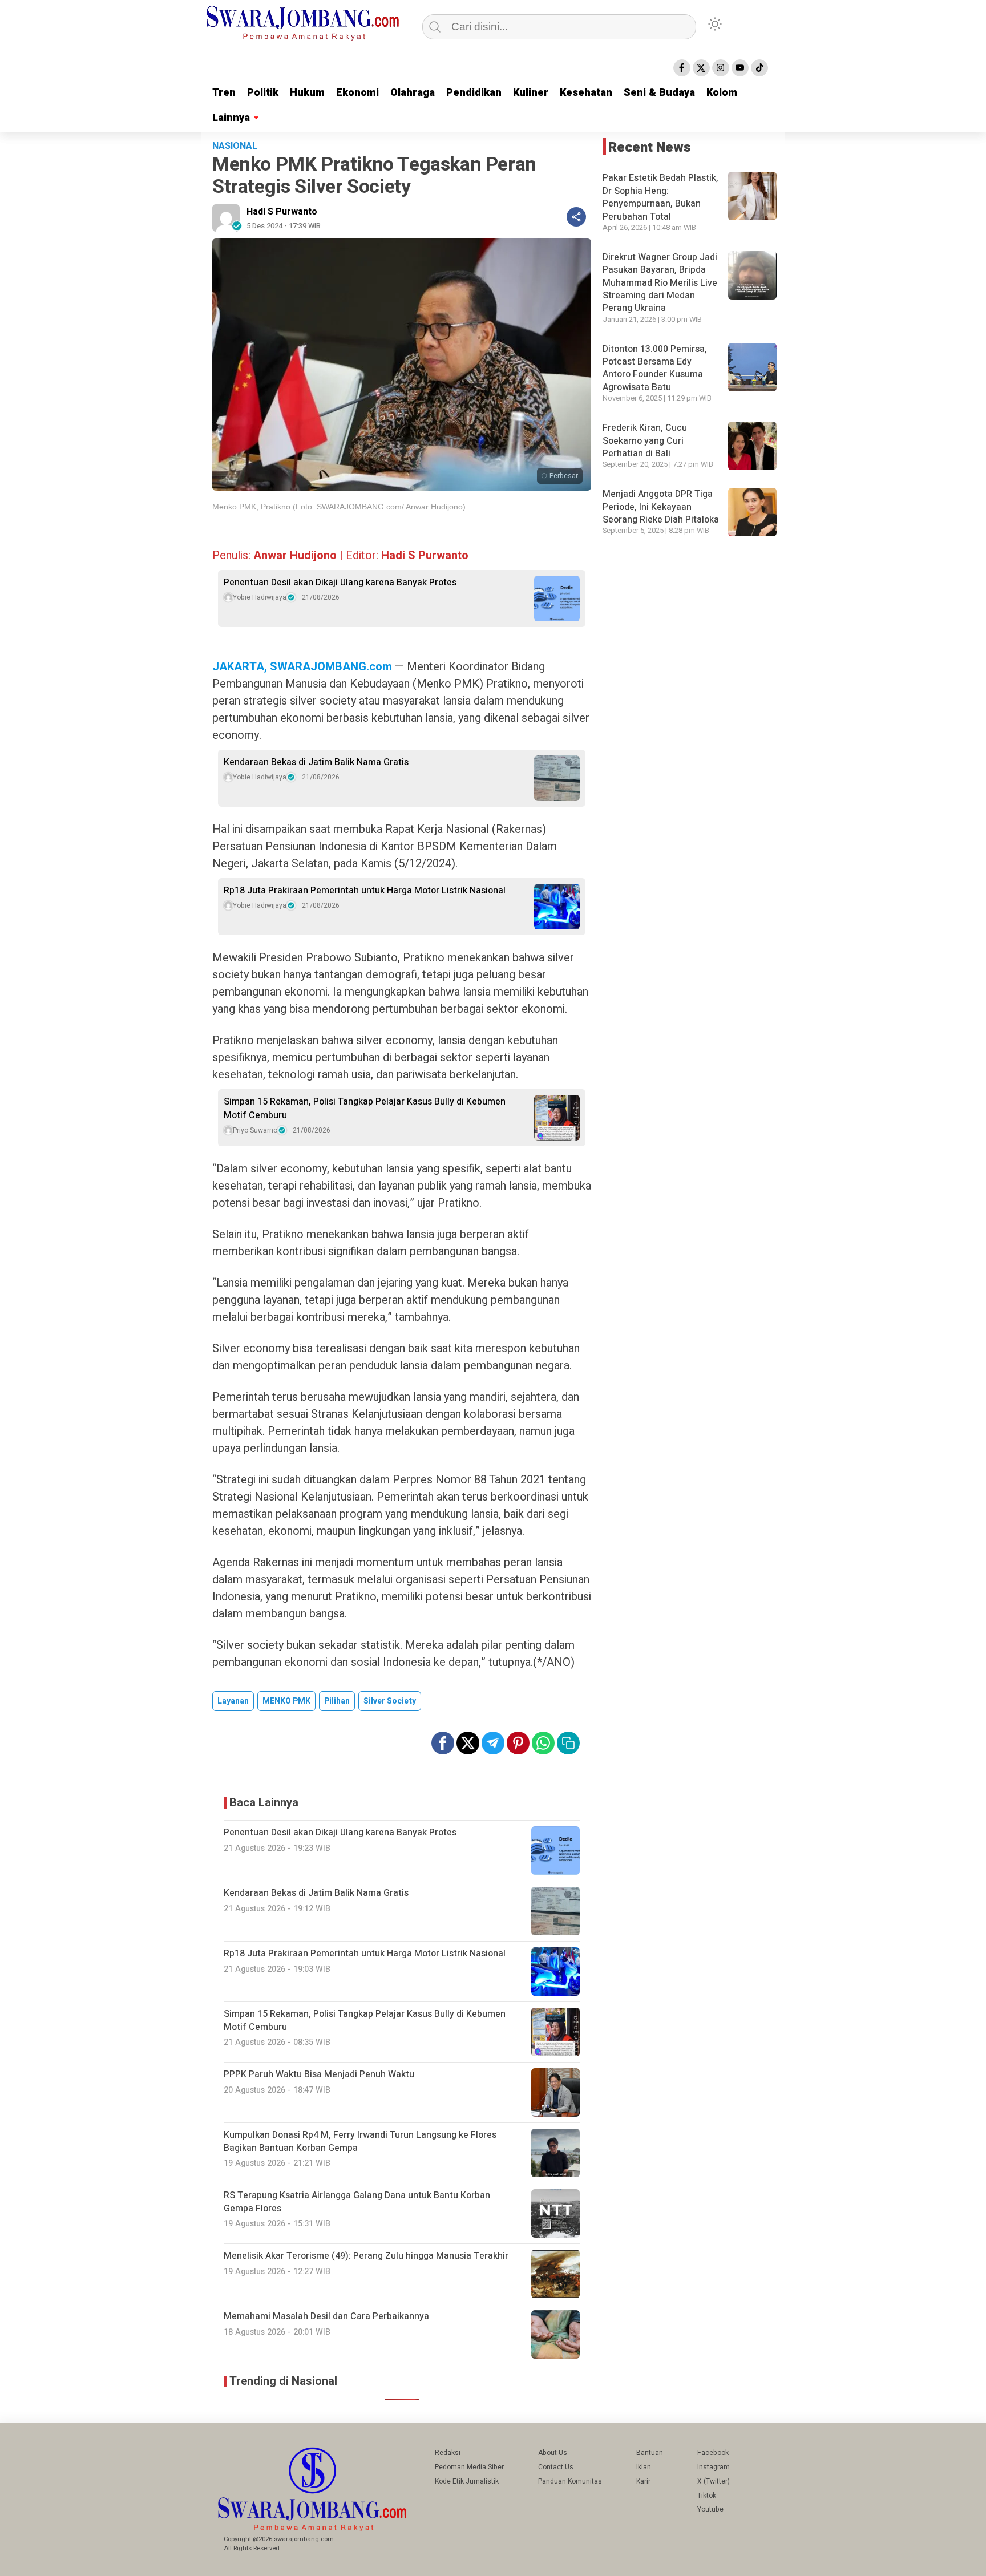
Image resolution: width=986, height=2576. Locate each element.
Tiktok (707, 2496)
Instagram (714, 2467)
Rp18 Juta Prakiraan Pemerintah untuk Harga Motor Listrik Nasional (365, 891)
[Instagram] (721, 68)
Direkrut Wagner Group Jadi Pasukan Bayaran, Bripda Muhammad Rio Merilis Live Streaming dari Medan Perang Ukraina (660, 283)
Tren (224, 93)
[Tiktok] (759, 68)
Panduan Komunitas (570, 2481)
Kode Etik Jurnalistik (467, 2481)
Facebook (713, 2453)
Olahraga (413, 93)
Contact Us (556, 2467)
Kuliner (531, 93)
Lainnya (231, 118)
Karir (643, 2481)
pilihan (337, 1701)
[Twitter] (701, 68)
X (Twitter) (714, 2481)
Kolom (722, 93)
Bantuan (650, 2453)
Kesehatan (586, 93)
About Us (553, 2453)
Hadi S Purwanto (282, 212)
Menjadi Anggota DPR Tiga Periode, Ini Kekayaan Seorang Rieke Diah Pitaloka (661, 507)
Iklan (644, 2467)
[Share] (576, 217)
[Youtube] (740, 68)
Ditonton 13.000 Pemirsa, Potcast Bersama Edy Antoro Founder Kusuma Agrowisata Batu (655, 368)
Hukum (307, 93)
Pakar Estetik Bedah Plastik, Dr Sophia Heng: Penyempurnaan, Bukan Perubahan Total (660, 197)
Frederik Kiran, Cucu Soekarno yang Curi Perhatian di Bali (645, 441)
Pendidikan (474, 93)
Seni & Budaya (659, 93)
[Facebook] (682, 68)
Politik (263, 93)
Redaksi (448, 2453)
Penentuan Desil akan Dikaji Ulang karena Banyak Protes (340, 583)
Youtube (710, 2509)
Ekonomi (357, 93)
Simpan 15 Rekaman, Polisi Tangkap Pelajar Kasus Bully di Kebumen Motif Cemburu (365, 1109)
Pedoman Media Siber (469, 2467)
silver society (390, 1701)
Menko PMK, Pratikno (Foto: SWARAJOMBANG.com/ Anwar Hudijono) (339, 507)
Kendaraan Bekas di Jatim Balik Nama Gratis (316, 762)
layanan (233, 1701)
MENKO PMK (286, 1701)
